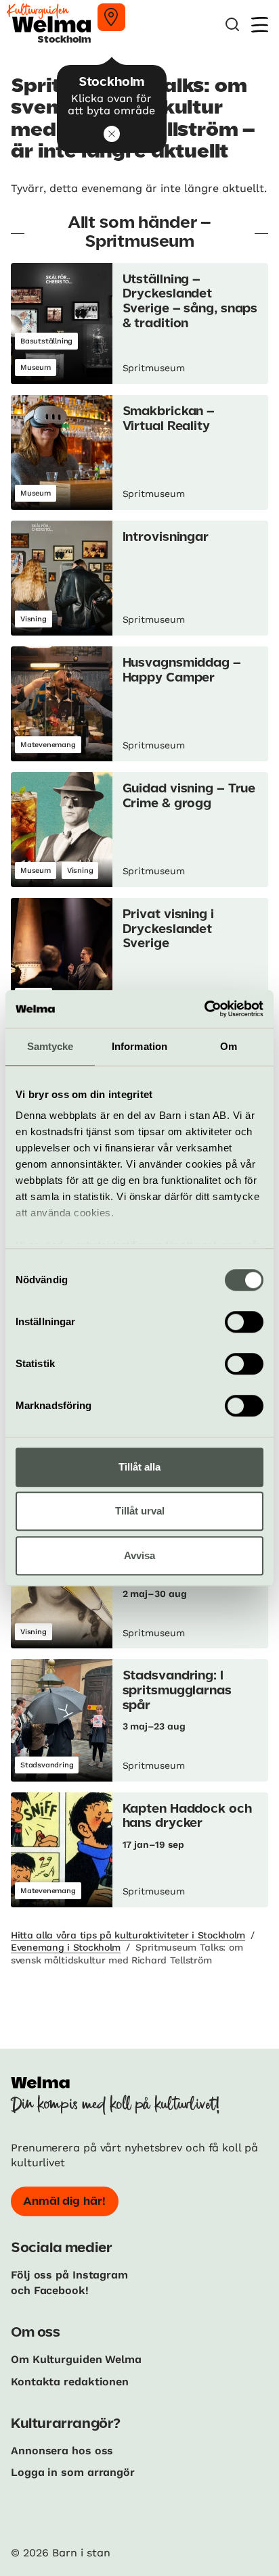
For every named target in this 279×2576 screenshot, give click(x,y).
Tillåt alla (139, 1467)
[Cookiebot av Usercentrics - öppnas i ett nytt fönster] (204, 1009)
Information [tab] (139, 1046)
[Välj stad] (111, 17)
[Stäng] (112, 134)
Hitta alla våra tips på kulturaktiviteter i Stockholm (128, 1935)
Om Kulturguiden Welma (76, 2359)
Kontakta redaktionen (70, 2382)
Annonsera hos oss (62, 2451)
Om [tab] (229, 1046)
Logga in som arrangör (73, 2472)
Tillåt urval (140, 1511)
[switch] (244, 1322)
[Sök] (232, 25)
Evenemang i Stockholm (66, 1947)
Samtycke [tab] (50, 1046)
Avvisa (139, 1555)
